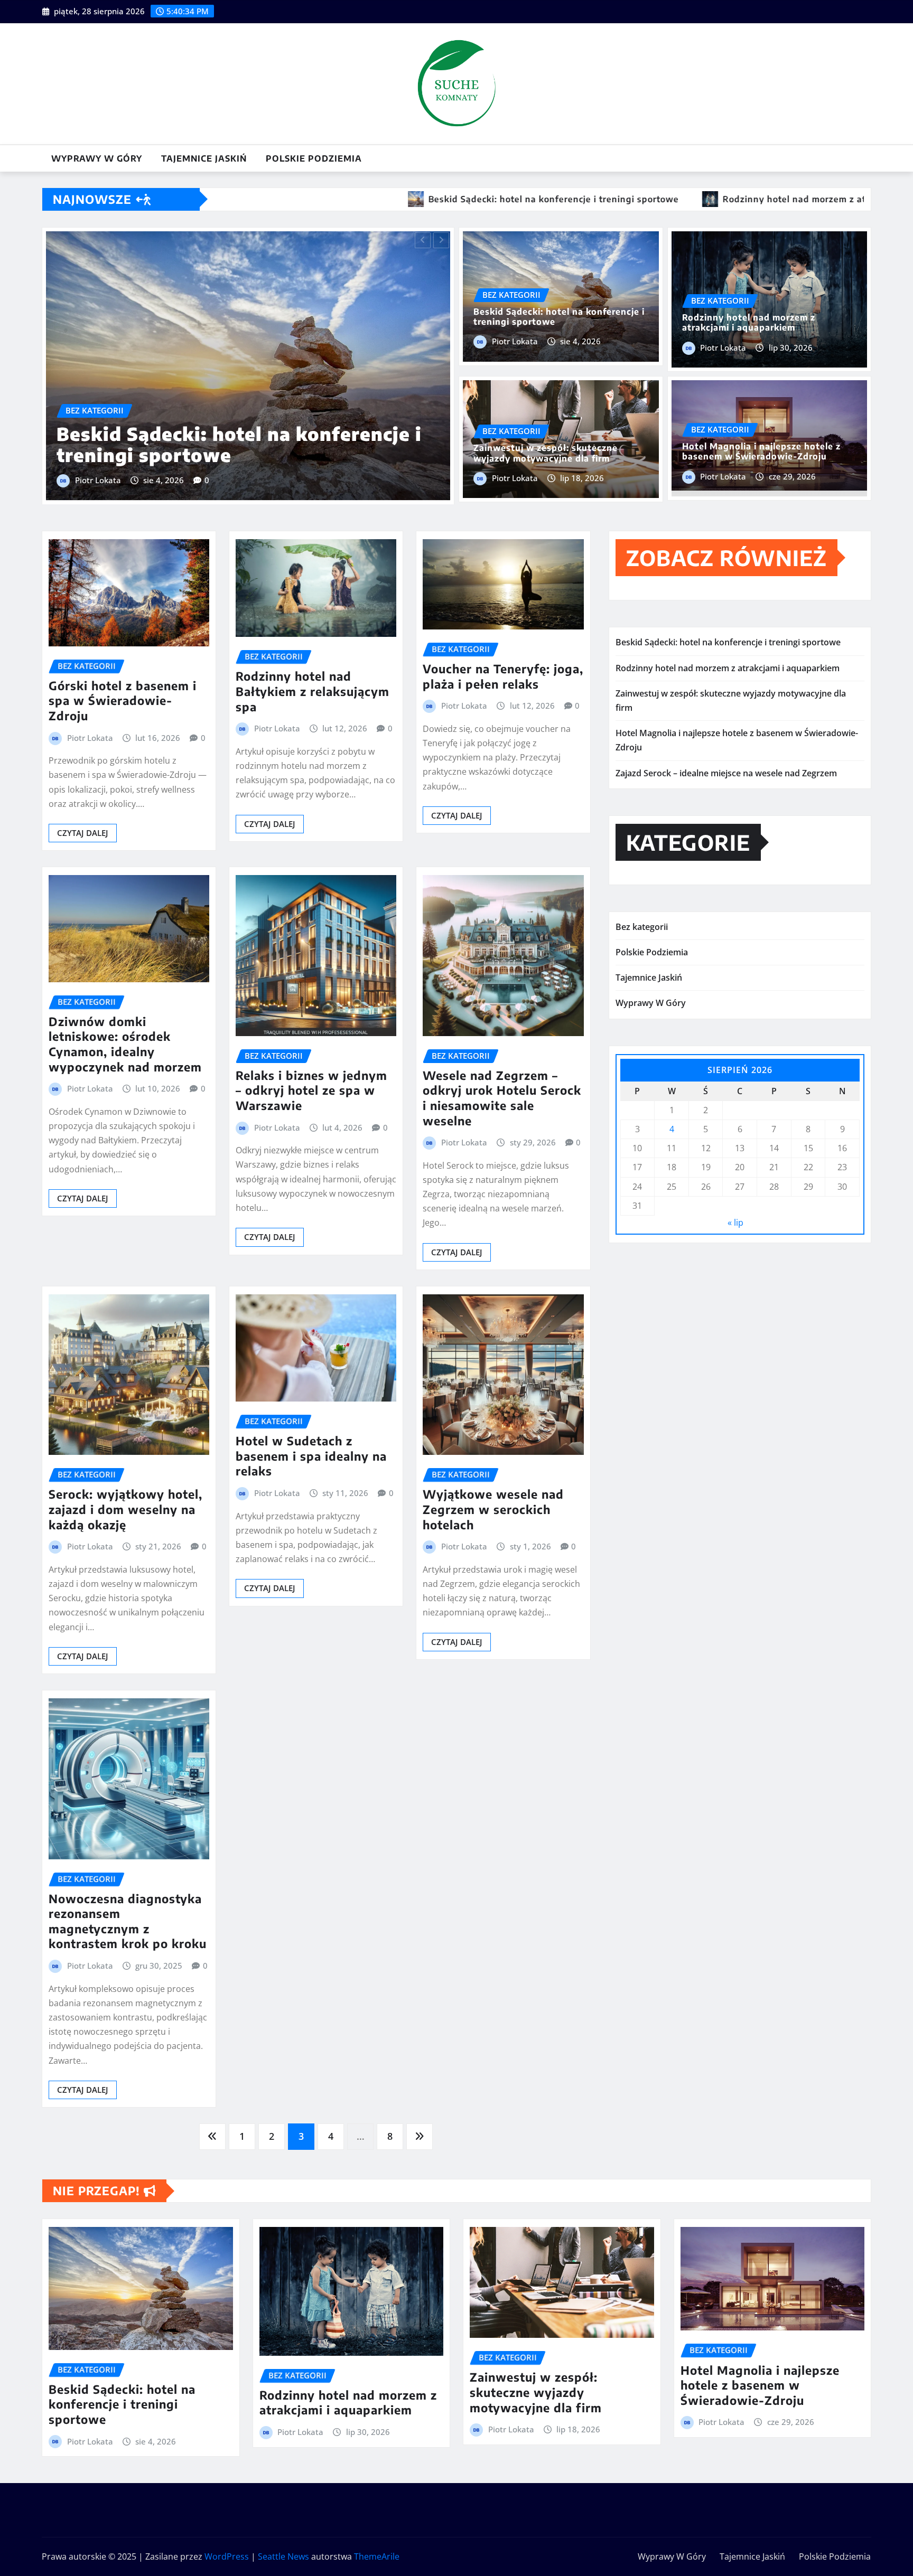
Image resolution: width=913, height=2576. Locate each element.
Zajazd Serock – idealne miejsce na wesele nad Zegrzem (726, 770)
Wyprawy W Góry (97, 158)
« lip (735, 1220)
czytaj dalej (83, 831)
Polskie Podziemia (314, 158)
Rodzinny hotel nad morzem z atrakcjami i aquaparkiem (749, 322)
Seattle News (283, 2554)
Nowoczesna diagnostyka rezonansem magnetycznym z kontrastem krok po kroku (128, 1919)
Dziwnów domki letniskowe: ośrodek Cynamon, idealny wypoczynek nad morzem (125, 1042)
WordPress (227, 2554)
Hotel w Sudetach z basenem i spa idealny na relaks (311, 1454)
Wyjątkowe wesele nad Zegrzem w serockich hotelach (493, 1507)
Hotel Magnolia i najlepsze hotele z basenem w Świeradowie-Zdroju (371, 412)
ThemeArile (377, 2554)
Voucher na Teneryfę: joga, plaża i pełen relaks (503, 674)
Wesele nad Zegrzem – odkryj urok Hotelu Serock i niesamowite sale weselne (502, 1096)
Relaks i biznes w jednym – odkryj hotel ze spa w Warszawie (311, 1088)
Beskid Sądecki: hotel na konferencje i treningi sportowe (559, 317)
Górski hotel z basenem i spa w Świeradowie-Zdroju (123, 698)
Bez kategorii (642, 925)
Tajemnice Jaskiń (204, 158)
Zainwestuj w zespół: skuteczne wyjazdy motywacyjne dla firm (546, 453)
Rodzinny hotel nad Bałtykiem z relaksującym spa (313, 689)
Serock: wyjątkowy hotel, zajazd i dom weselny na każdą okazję (125, 1507)
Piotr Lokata (244, 447)
